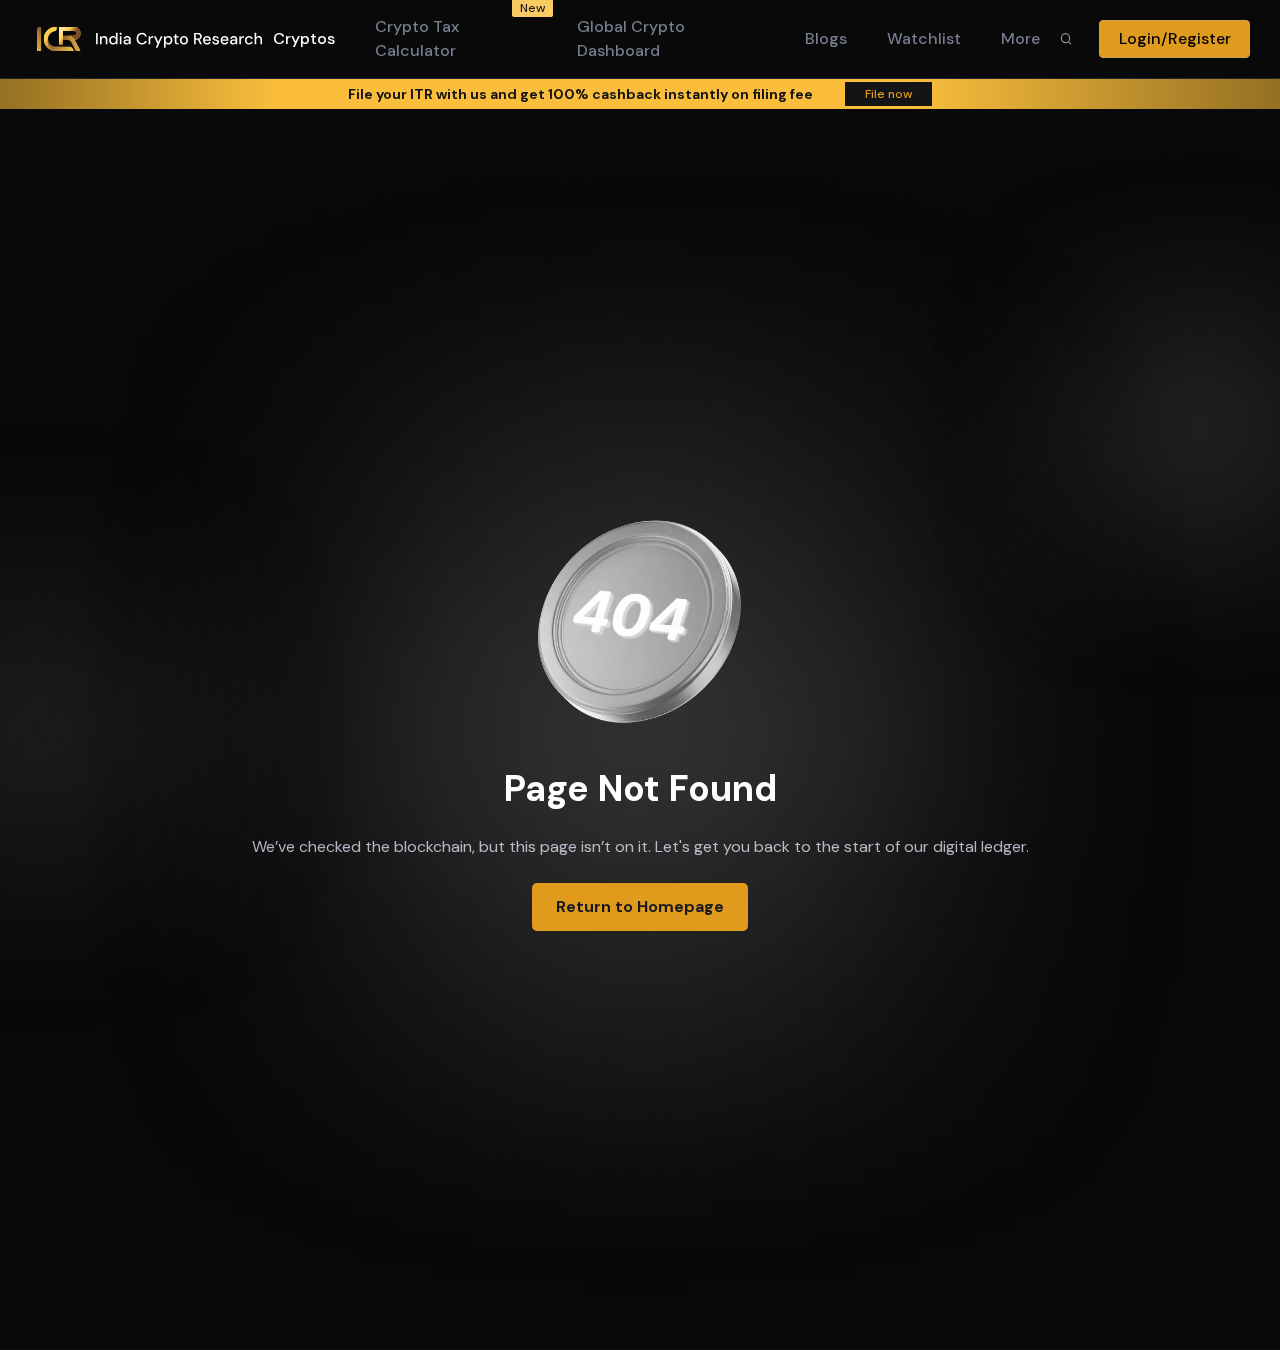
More (1020, 38)
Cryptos (304, 38)
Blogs (826, 38)
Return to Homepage (640, 906)
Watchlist (924, 38)
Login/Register (1175, 38)
